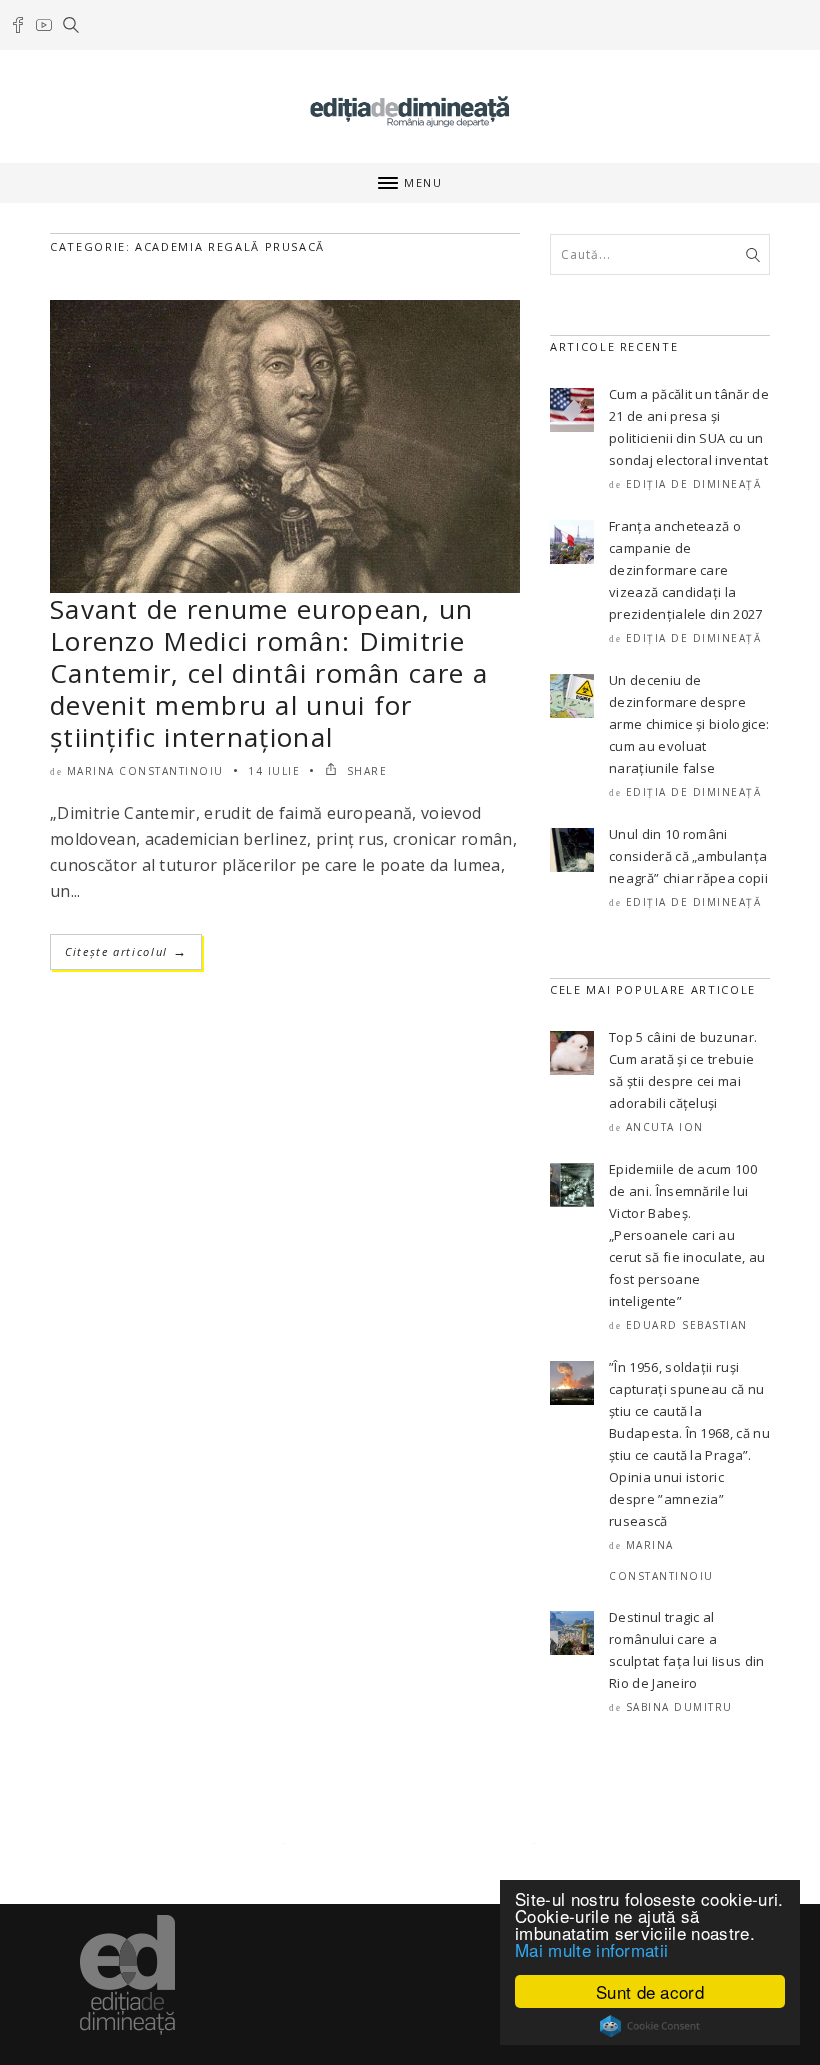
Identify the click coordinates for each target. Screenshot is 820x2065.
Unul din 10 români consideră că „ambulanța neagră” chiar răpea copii (688, 856)
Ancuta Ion (665, 1127)
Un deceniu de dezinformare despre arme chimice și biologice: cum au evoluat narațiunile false (689, 724)
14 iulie (274, 771)
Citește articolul (126, 951)
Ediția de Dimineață (694, 484)
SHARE (364, 771)
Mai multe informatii (591, 1949)
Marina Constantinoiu (145, 771)
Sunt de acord (650, 1991)
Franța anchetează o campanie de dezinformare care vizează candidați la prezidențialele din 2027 (686, 570)
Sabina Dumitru (679, 1707)
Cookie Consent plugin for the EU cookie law (650, 2026)
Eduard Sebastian (687, 1325)
